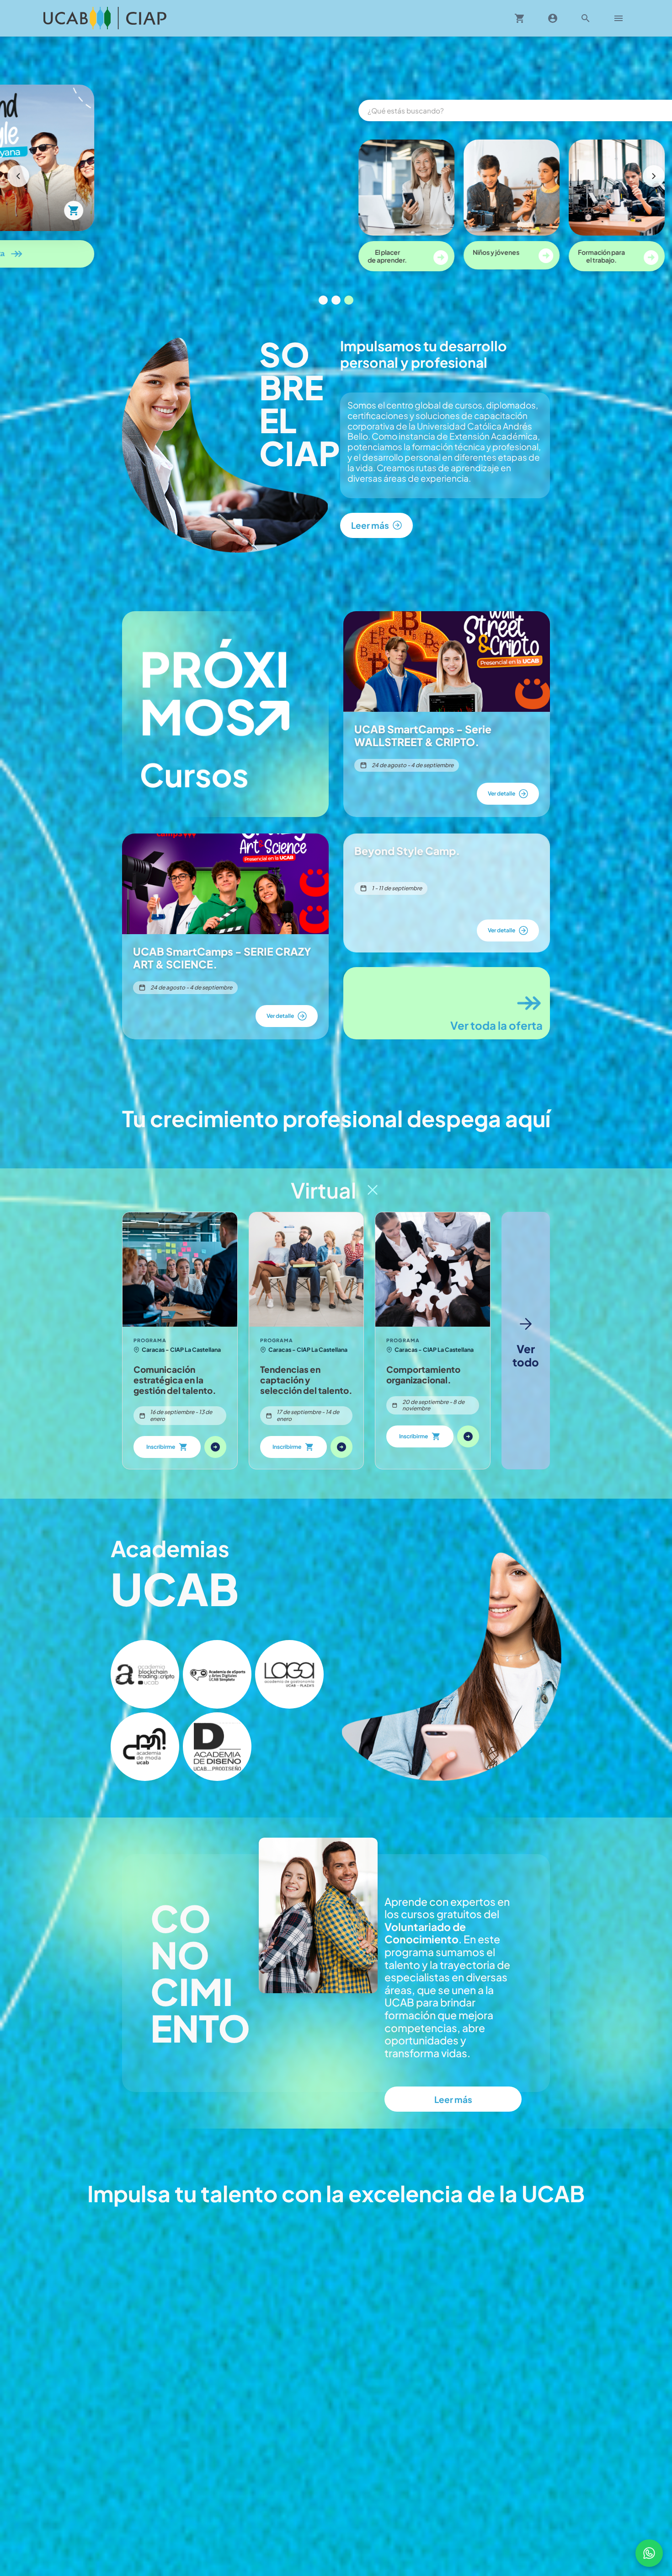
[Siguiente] (654, 176)
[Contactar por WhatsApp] (649, 2553)
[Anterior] (18, 176)
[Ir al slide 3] (349, 300)
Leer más (453, 2099)
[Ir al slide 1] (323, 300)
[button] (145, 1674)
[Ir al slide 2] (336, 300)
